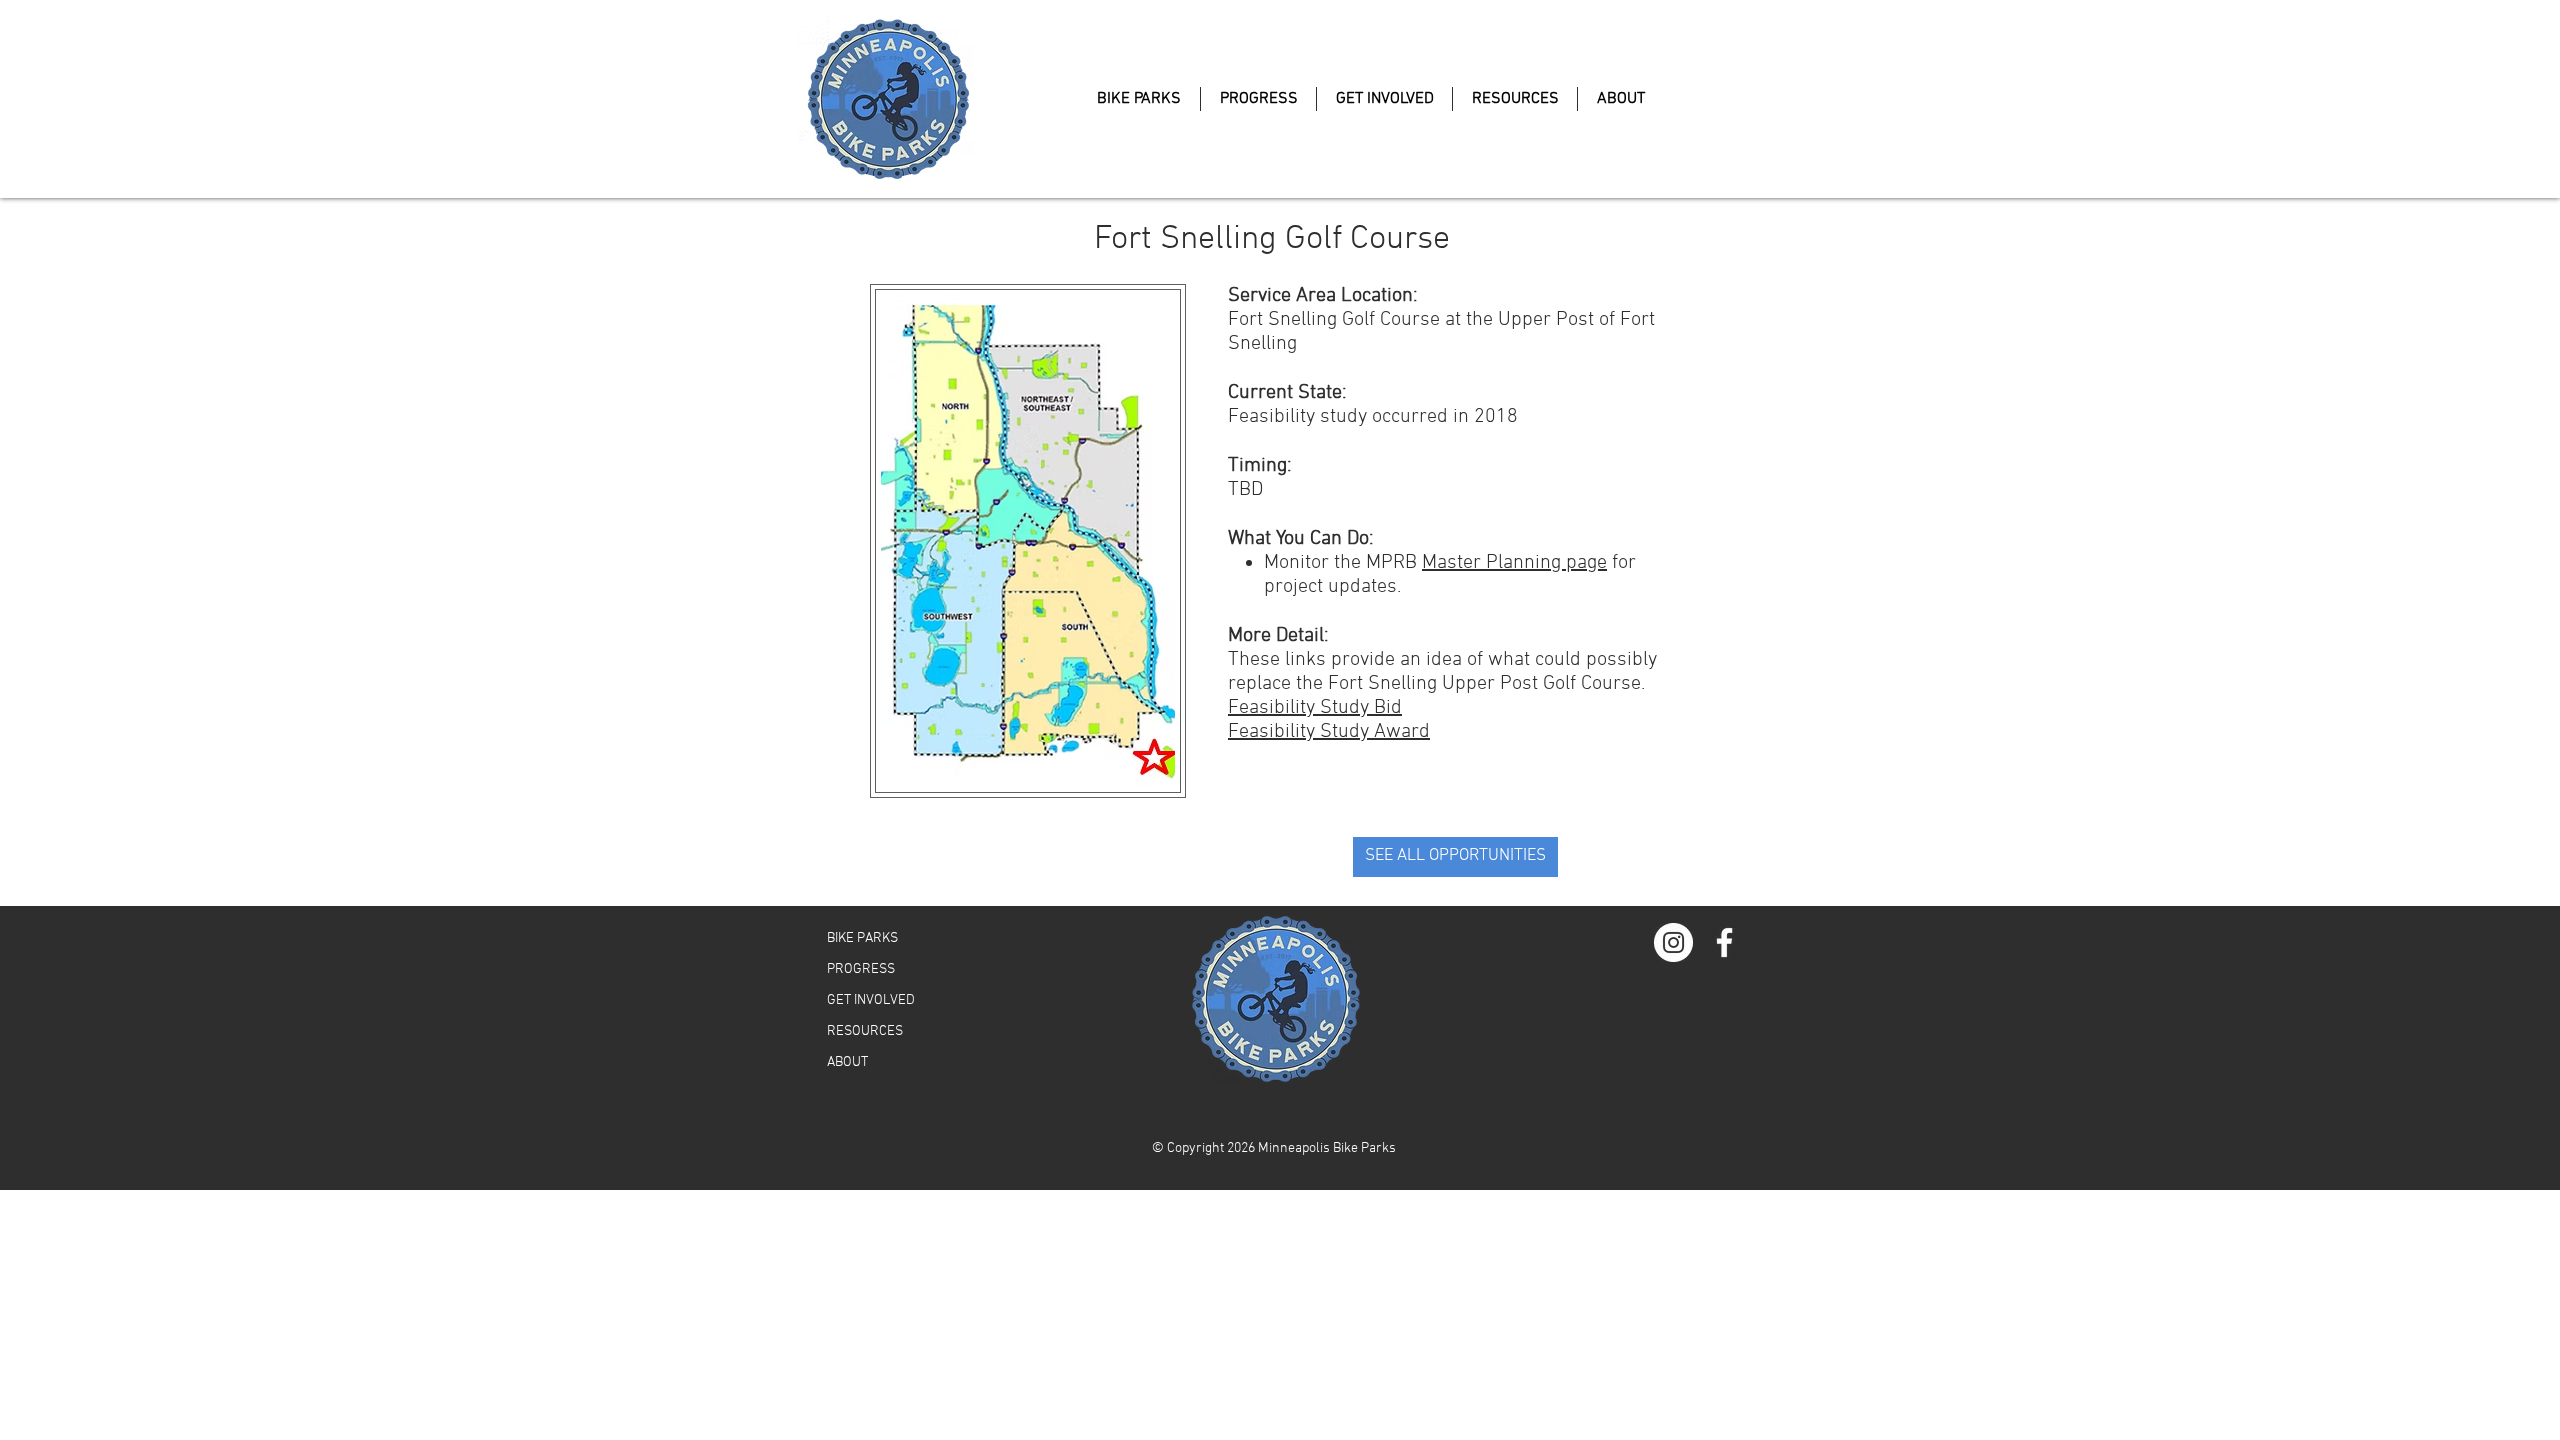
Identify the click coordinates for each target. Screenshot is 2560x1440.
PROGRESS (861, 969)
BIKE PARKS (862, 938)
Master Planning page (1514, 563)
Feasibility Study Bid (1315, 708)
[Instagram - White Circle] (1673, 942)
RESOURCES (865, 1031)
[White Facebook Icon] (1724, 942)
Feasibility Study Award (1329, 732)
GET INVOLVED (871, 1000)
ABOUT (847, 1062)
